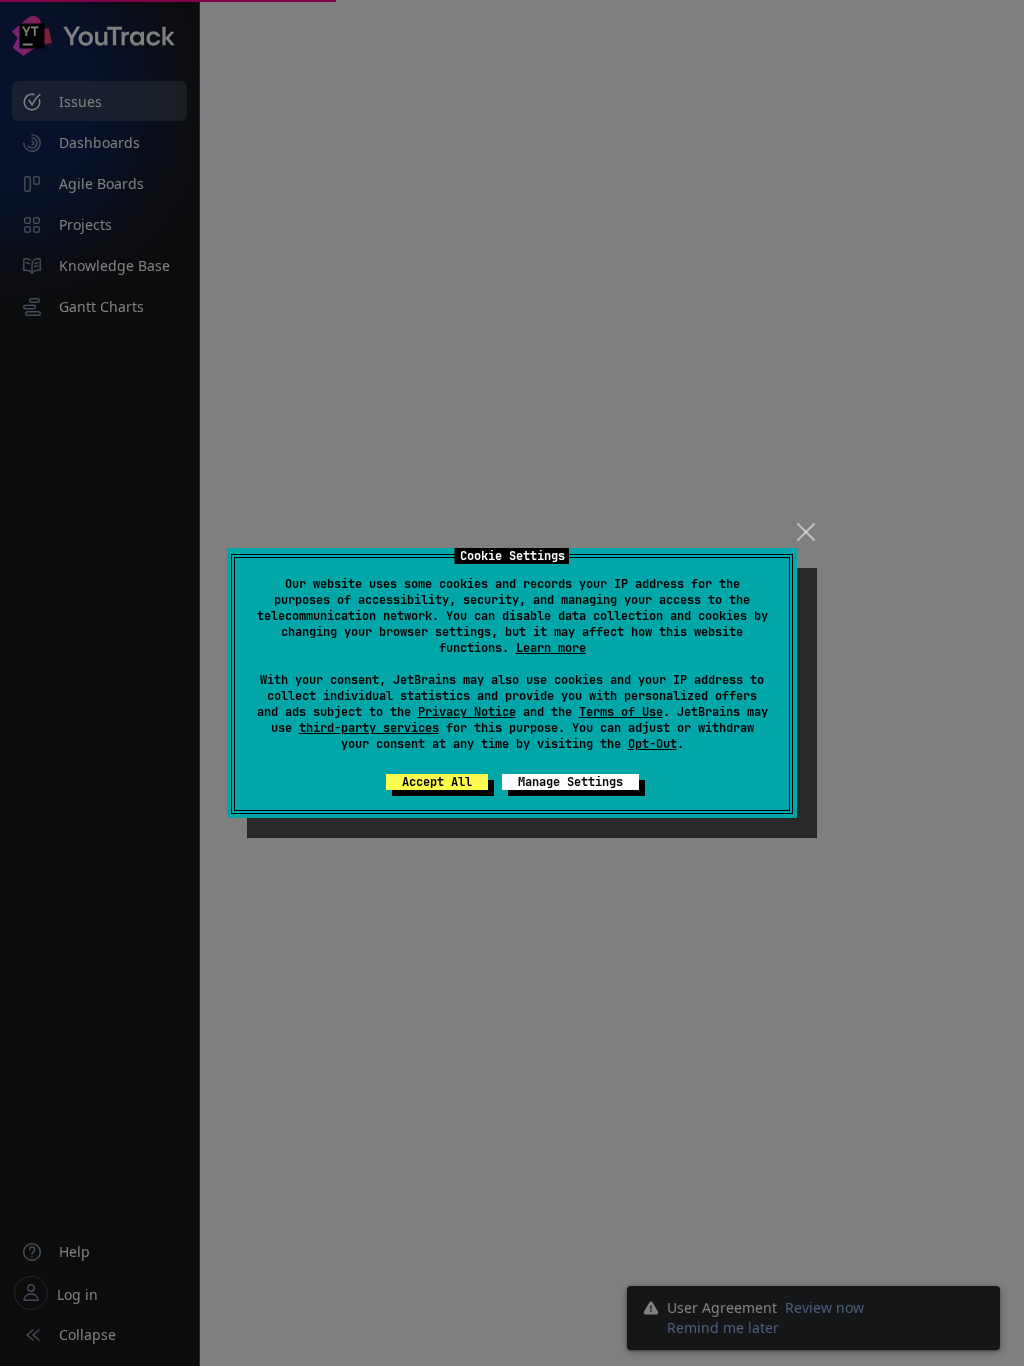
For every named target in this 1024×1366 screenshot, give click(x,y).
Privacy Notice (467, 712)
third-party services (369, 728)
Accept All (437, 782)
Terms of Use (621, 712)
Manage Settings (570, 782)
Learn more (551, 648)
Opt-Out (652, 744)
